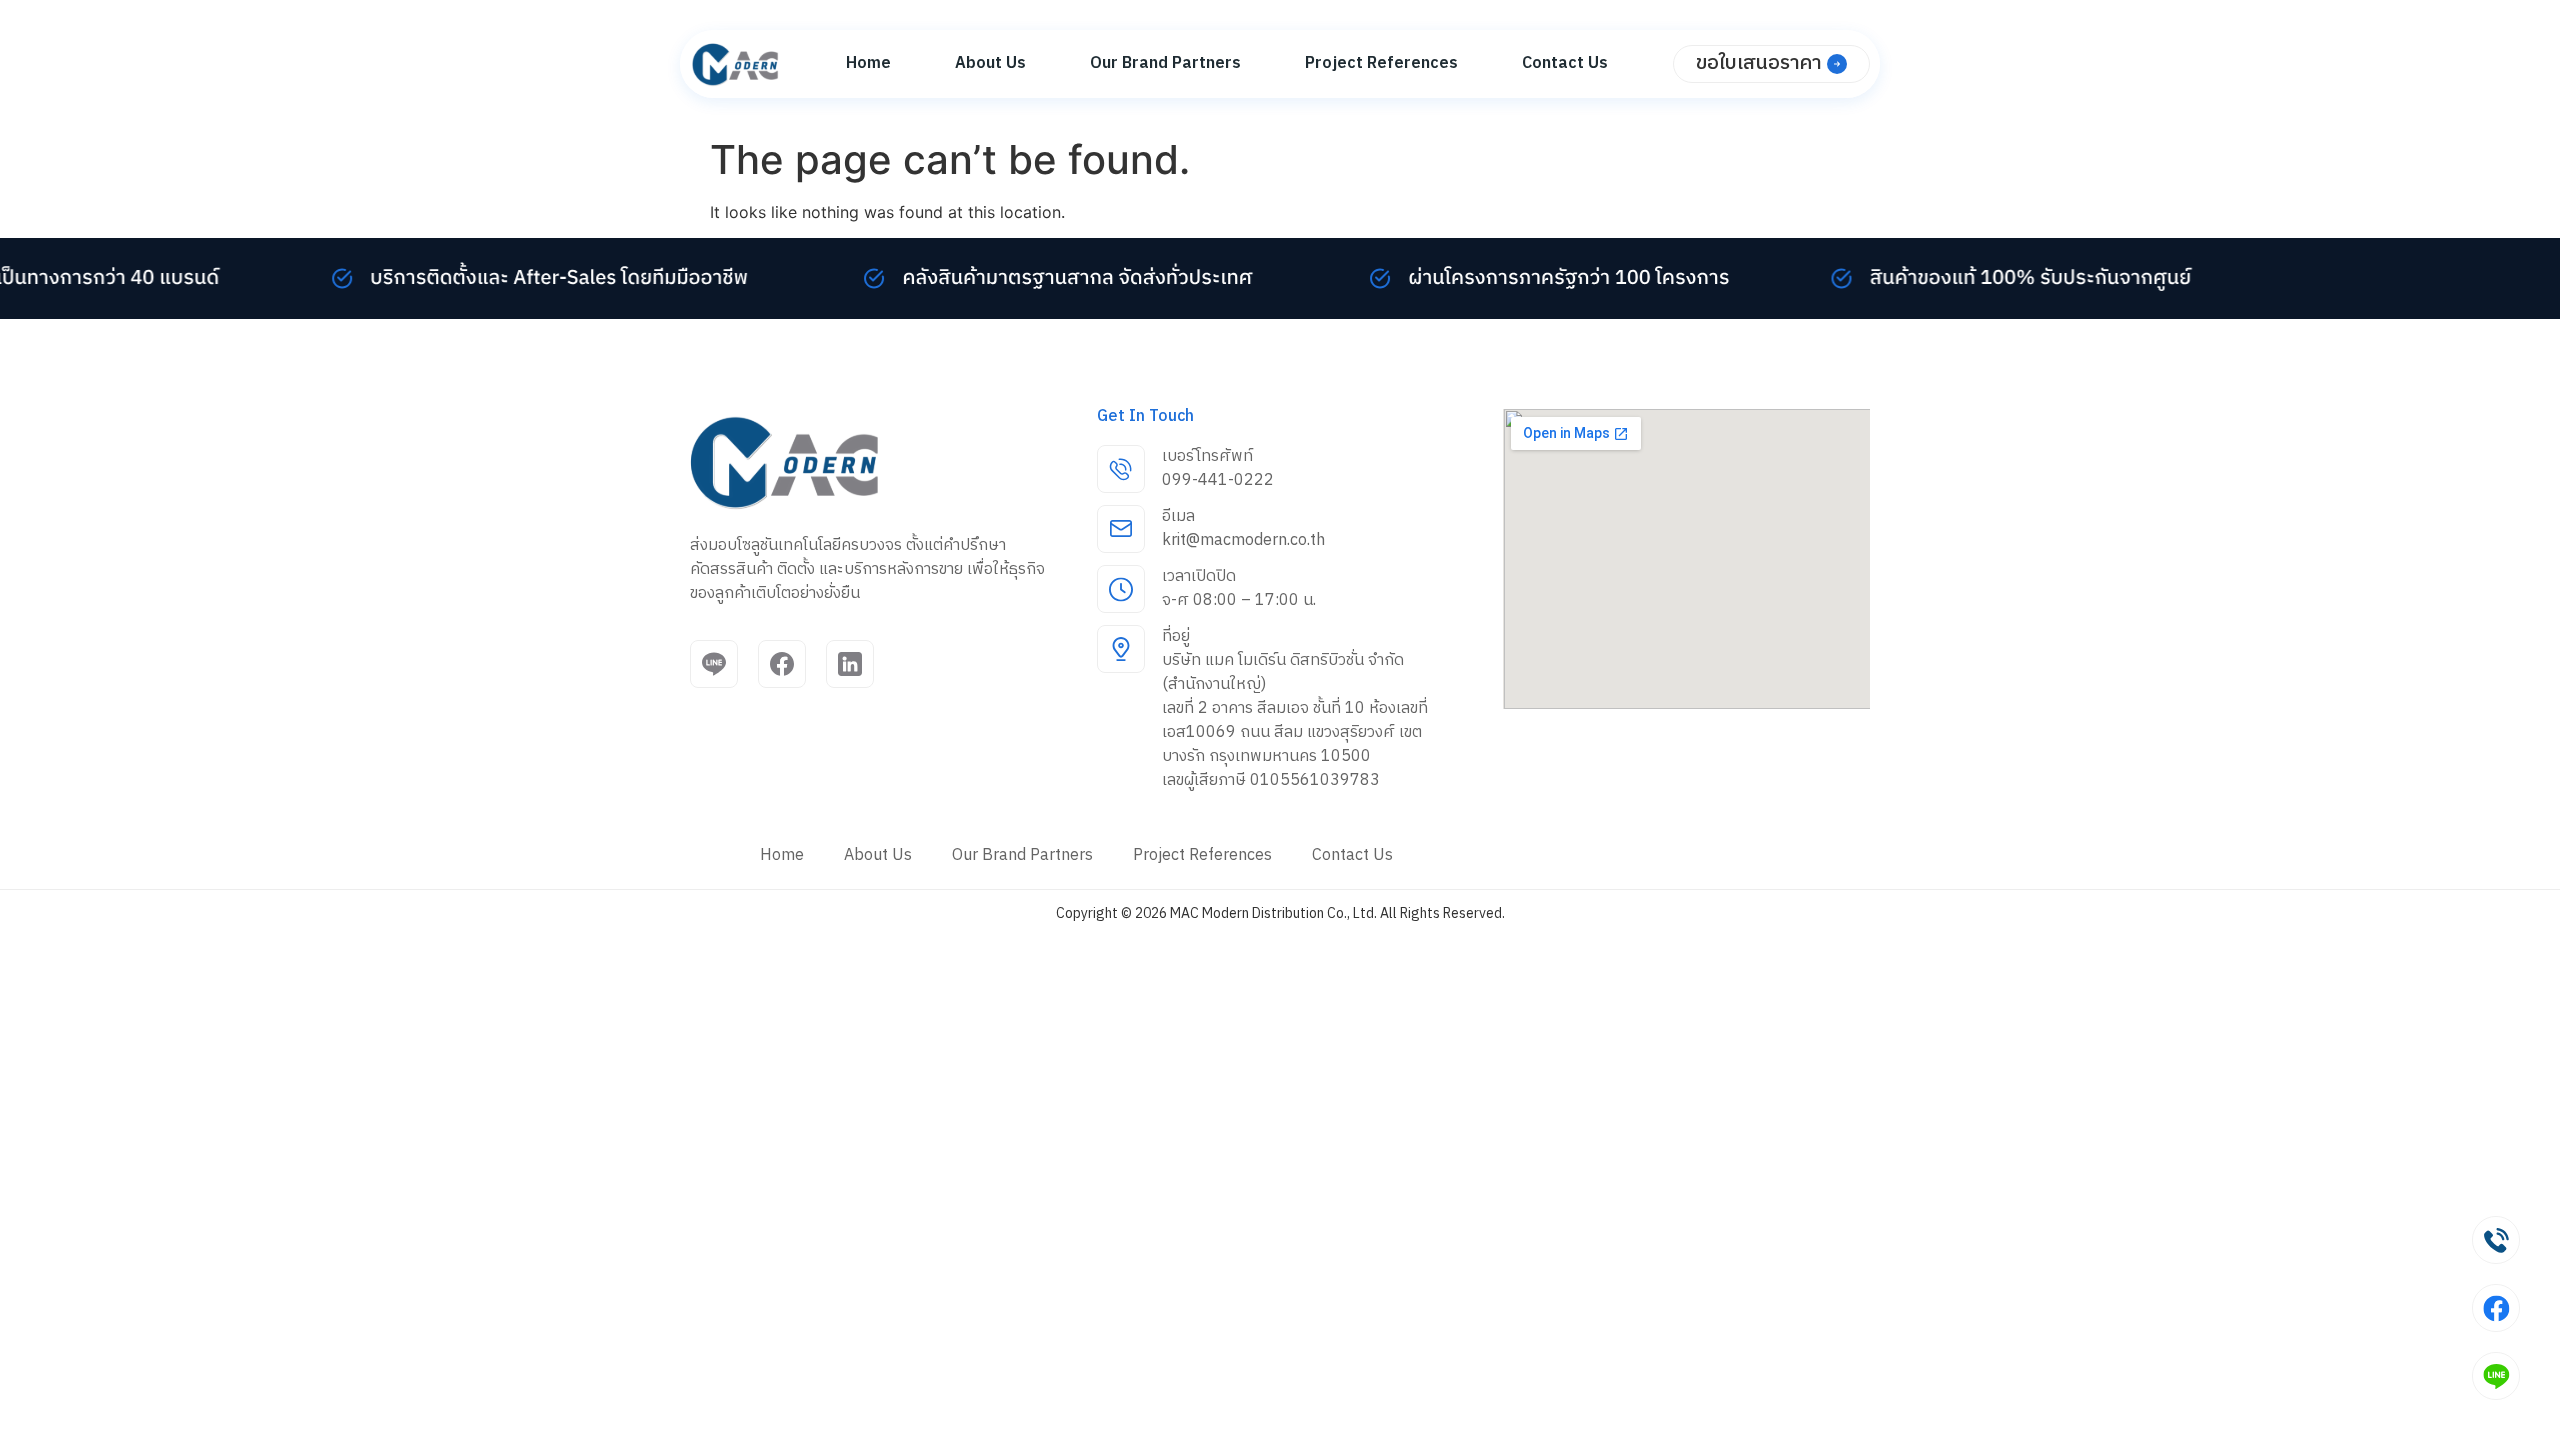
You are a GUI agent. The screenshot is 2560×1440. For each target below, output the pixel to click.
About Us (990, 63)
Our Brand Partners (1165, 63)
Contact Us (1565, 63)
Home (868, 63)
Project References (1381, 63)
